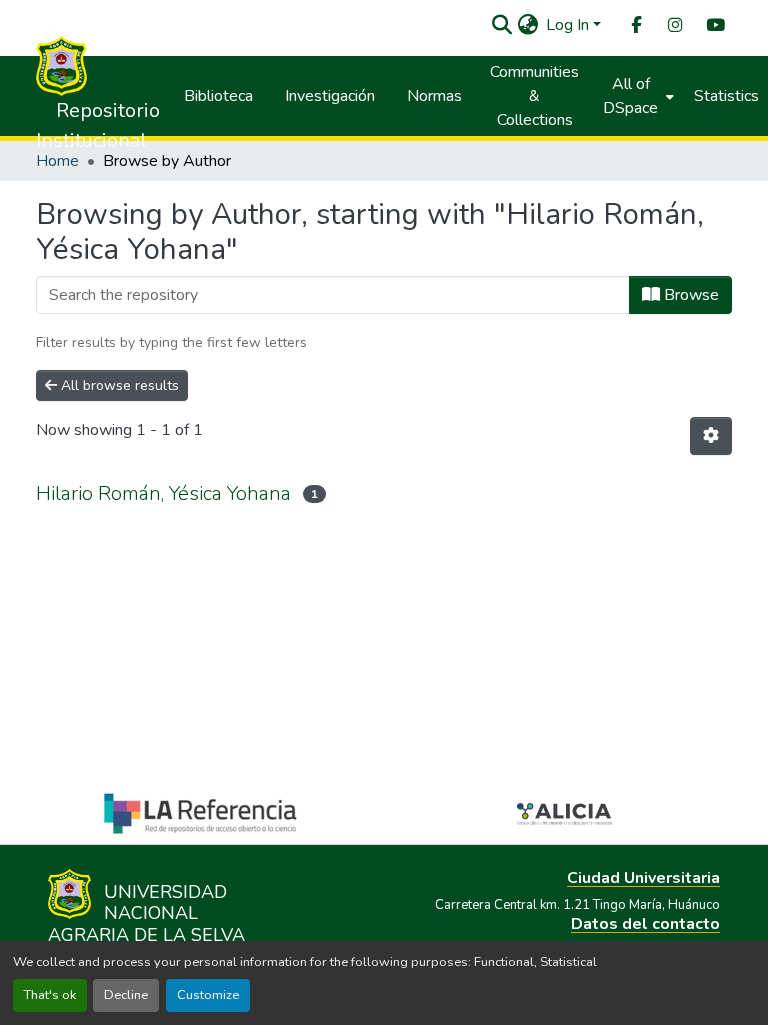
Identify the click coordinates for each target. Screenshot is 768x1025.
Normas (434, 96)
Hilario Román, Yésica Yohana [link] (163, 493)
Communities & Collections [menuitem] (534, 96)
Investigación (330, 96)
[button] (501, 25)
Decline (126, 995)
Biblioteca (218, 96)
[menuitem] (635, 25)
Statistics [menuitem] (726, 96)
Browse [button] (689, 295)
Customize (208, 995)
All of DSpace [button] (630, 96)
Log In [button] (569, 25)
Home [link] (57, 161)
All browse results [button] (118, 385)
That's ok (50, 995)
